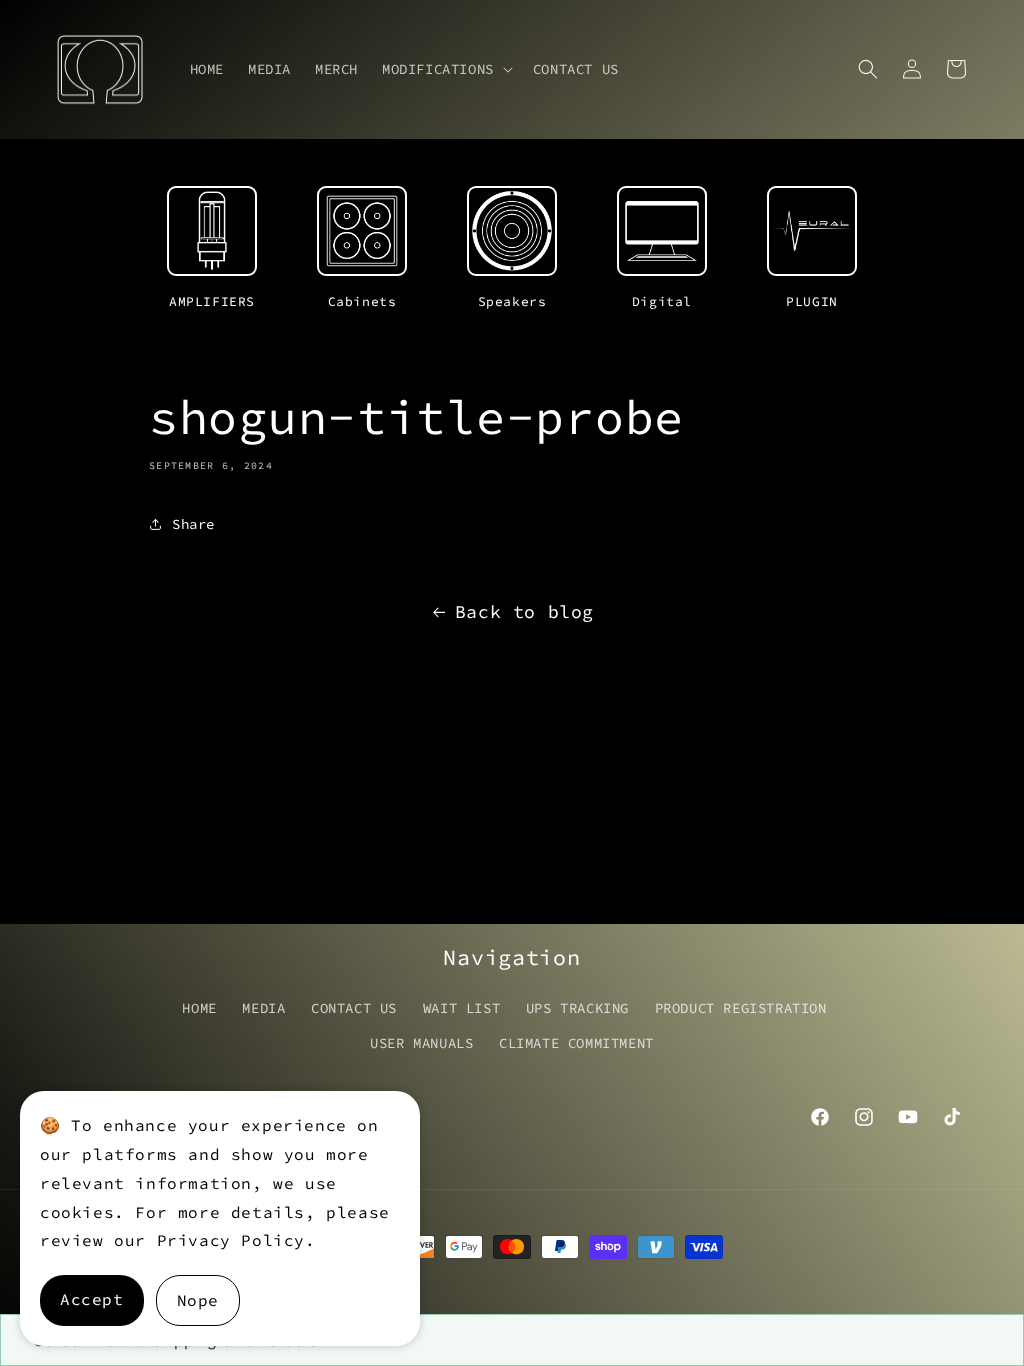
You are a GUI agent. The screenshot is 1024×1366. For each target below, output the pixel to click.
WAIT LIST (461, 1008)
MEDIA (263, 1008)
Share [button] (193, 524)
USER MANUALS (421, 1043)
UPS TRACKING (577, 1008)
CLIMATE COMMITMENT (576, 1043)
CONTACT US (354, 1008)
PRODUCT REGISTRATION (741, 1008)
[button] (445, 69)
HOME (199, 1008)
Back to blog (524, 611)
